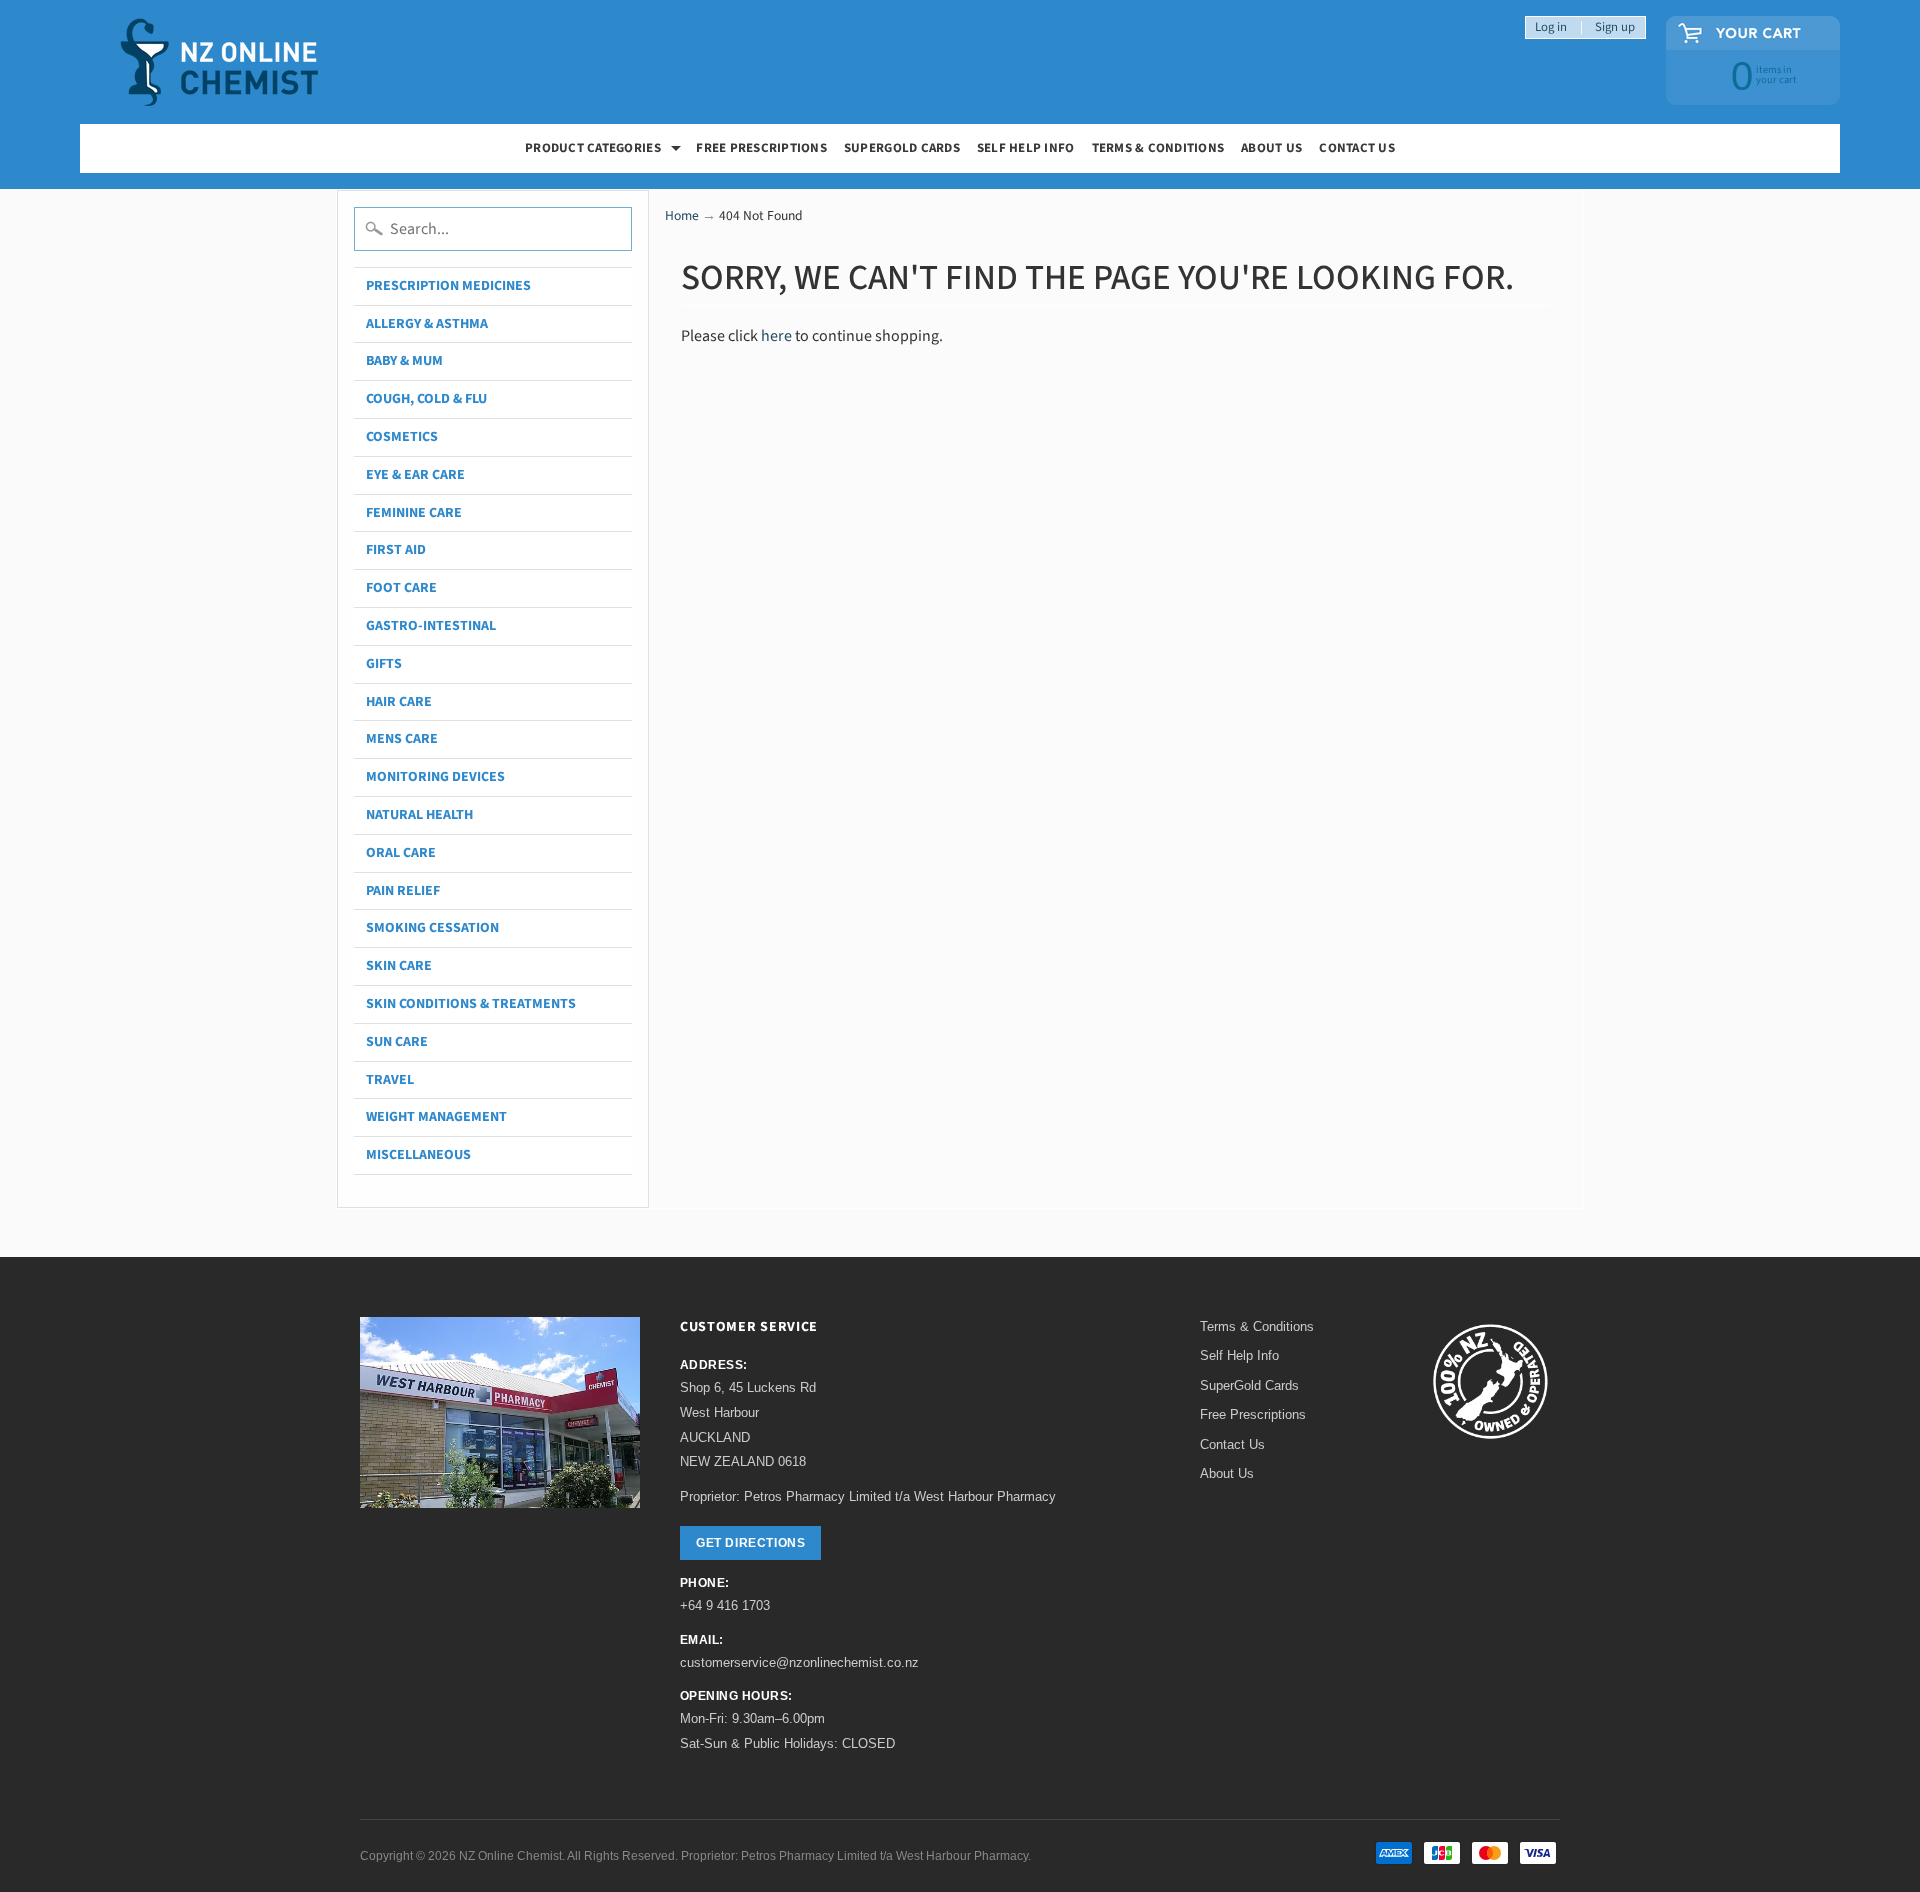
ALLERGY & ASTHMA (427, 324)
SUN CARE (397, 1042)
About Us (1271, 148)
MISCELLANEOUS (418, 1155)
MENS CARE (402, 739)
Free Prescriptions (1253, 1414)
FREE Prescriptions (761, 148)
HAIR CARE (399, 702)
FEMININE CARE (414, 513)
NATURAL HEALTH (419, 815)
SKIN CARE (399, 966)
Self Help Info (1026, 148)
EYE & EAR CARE (415, 475)
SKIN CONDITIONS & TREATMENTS (471, 1004)
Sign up (1615, 27)
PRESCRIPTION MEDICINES (448, 286)
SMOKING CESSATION (432, 928)
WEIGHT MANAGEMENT (436, 1117)
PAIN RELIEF (403, 891)
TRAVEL (390, 1080)
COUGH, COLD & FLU (426, 399)
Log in (1551, 27)
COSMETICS (402, 437)
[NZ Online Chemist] (220, 62)
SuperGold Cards (902, 148)
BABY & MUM (404, 361)
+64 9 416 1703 (725, 1605)
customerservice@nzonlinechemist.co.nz (799, 1662)
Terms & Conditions (1158, 148)
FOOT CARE (401, 588)
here (776, 336)
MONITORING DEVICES (435, 777)
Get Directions (750, 1543)
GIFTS (384, 664)
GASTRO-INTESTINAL (431, 626)
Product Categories (605, 150)
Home (682, 215)
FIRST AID (396, 550)
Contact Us (1357, 148)
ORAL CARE (401, 853)
